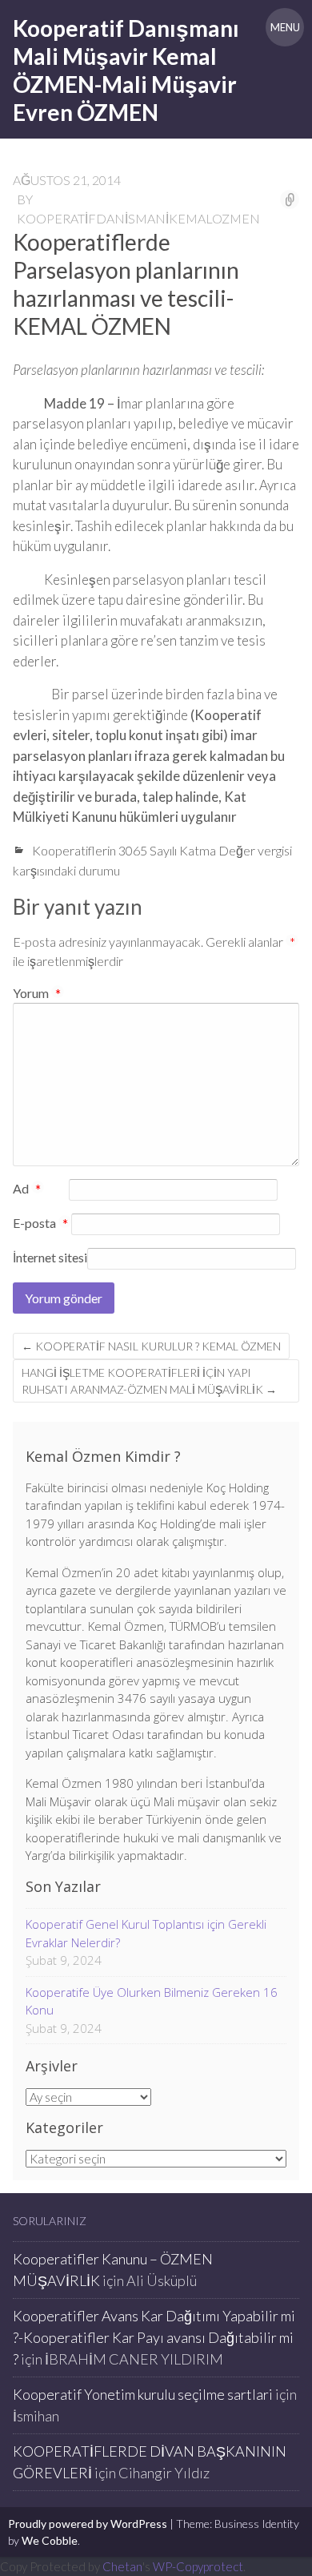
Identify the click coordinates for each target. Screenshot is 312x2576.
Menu (285, 27)
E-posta (40, 1224)
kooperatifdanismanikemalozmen (138, 218)
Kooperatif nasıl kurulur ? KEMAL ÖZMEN (151, 1346)
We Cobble (50, 2540)
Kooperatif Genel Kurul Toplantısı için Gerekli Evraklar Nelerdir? (146, 1933)
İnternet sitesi (50, 1257)
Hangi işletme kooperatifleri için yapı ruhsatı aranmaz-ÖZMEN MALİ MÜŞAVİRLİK (149, 1381)
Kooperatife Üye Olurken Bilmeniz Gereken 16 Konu (152, 2001)
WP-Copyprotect (198, 2566)
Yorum (37, 993)
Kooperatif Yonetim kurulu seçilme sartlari (143, 2394)
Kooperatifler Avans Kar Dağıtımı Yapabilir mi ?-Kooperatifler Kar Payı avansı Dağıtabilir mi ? (154, 2337)
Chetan (122, 2566)
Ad (27, 1189)
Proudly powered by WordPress (88, 2524)
